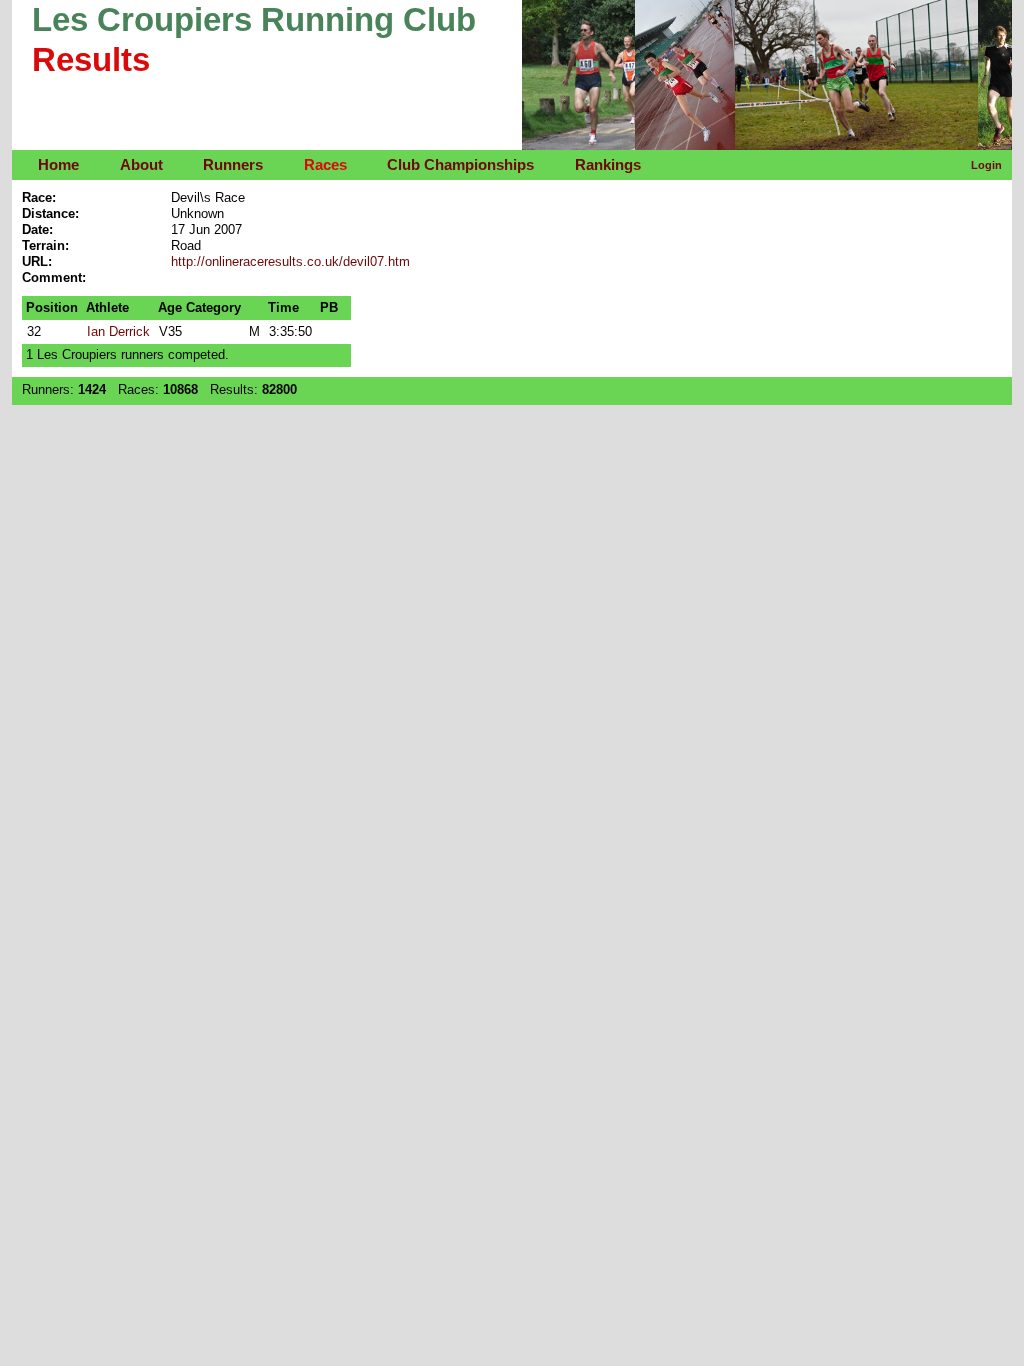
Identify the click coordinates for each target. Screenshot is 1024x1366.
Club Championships (460, 164)
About (141, 164)
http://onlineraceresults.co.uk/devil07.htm (290, 261)
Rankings (608, 164)
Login (986, 165)
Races (325, 164)
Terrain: (45, 245)
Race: (39, 197)
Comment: (54, 277)
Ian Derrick (118, 331)
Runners (233, 164)
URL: (37, 261)
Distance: (50, 213)
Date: (37, 229)
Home (58, 164)
